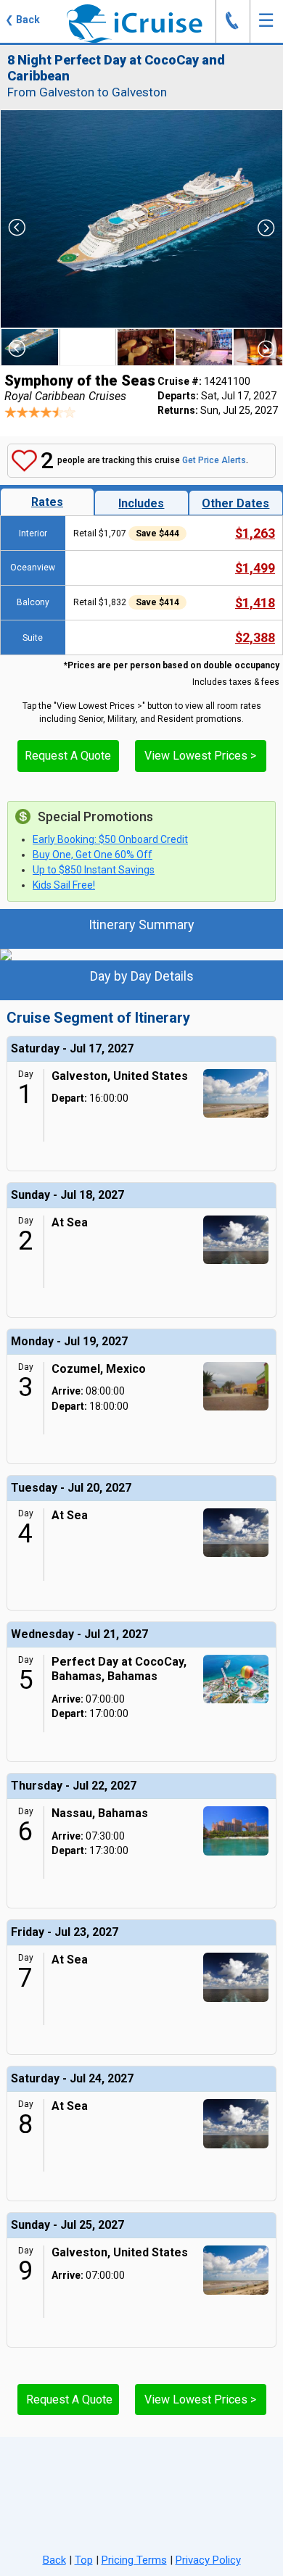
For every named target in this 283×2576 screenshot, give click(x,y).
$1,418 (255, 603)
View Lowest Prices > (200, 756)
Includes (141, 503)
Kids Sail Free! (64, 885)
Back (54, 2560)
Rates (47, 502)
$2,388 (255, 637)
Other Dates (235, 503)
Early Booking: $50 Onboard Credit (110, 839)
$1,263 (255, 533)
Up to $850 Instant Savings (94, 870)
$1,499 (255, 568)
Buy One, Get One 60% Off (93, 855)
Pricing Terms (134, 2560)
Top (84, 2560)
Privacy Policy (208, 2560)
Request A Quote (68, 756)
